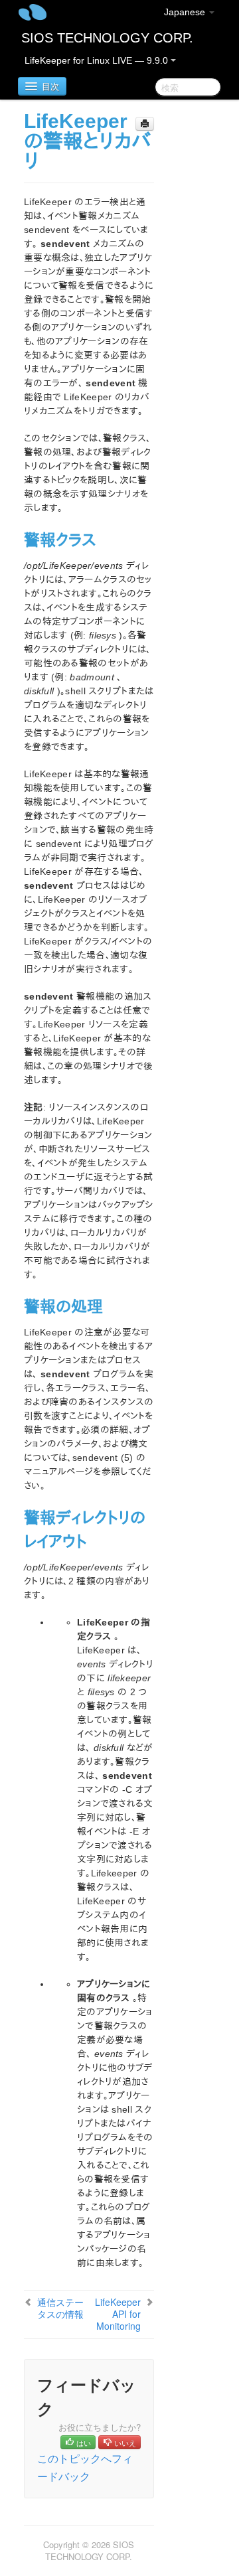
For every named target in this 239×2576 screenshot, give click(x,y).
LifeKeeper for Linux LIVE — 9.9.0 (98, 60)
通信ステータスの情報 (60, 2308)
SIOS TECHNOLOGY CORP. (107, 38)
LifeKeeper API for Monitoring (118, 2314)
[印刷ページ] (145, 124)
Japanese (186, 12)
